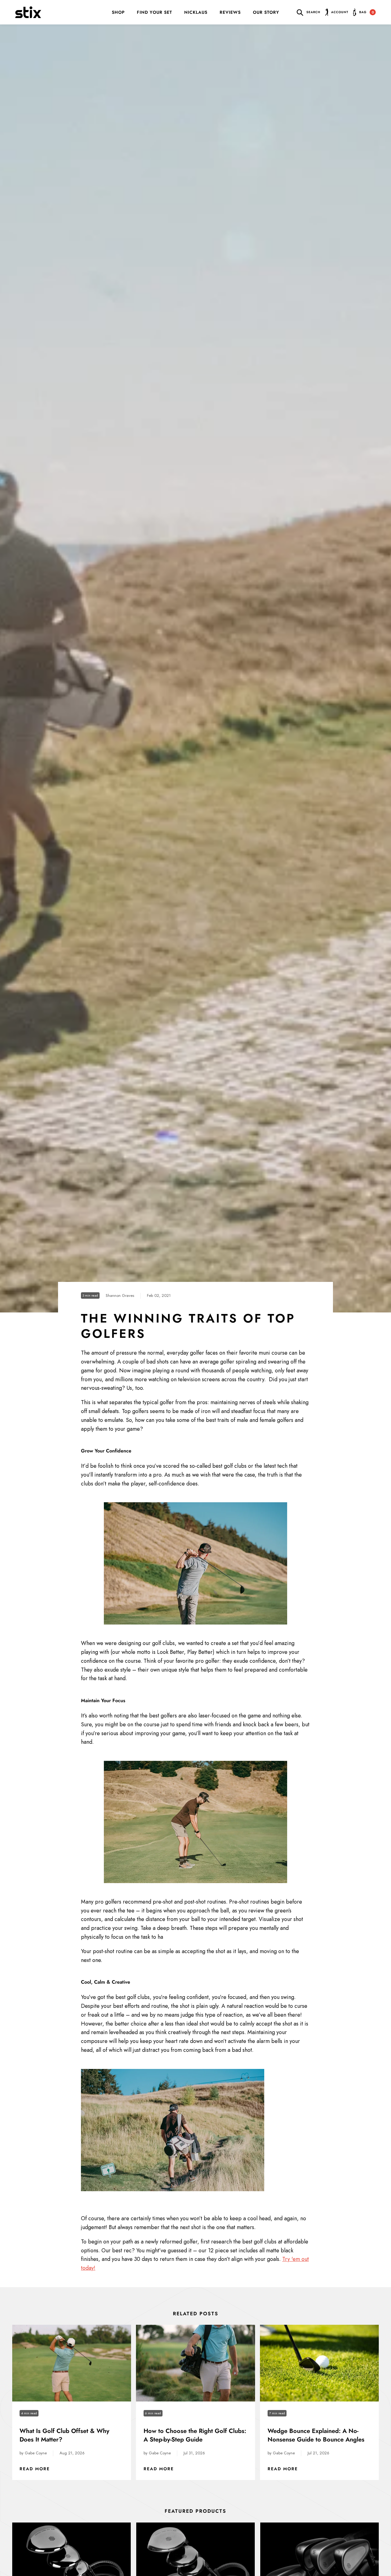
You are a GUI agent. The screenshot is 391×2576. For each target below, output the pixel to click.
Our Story (266, 12)
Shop (118, 12)
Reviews (230, 12)
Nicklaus (196, 12)
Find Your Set (154, 12)
